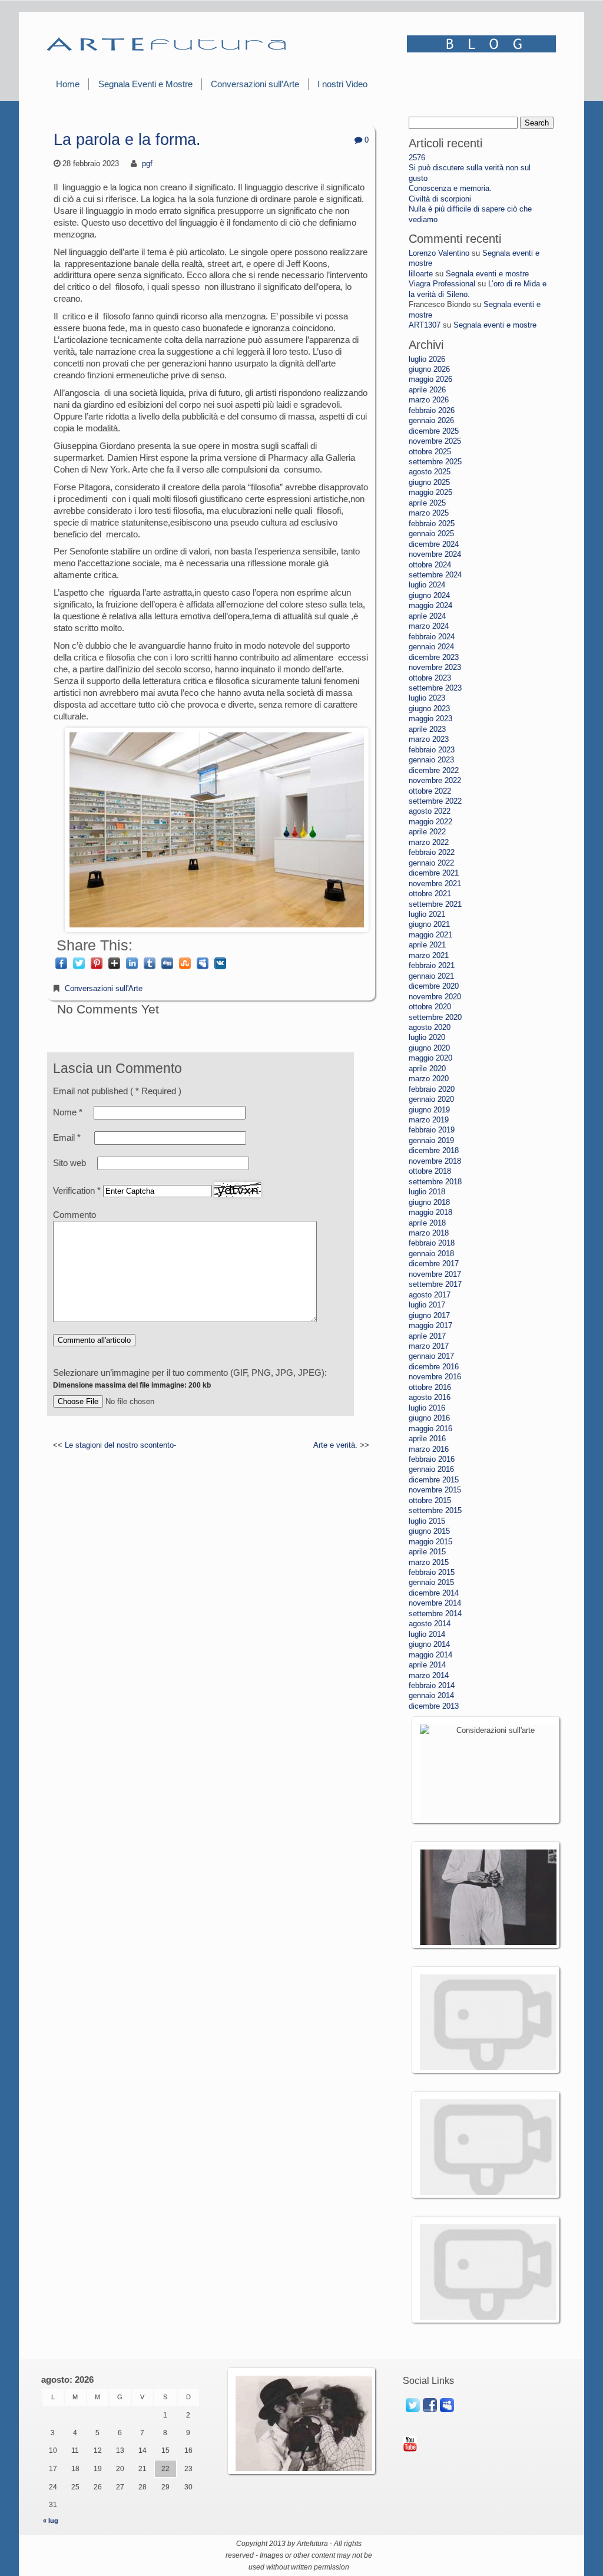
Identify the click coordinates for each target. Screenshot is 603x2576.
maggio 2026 (430, 379)
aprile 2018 (427, 1223)
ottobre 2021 (430, 894)
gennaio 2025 (431, 534)
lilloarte (421, 274)
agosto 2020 (430, 1027)
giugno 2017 (429, 1315)
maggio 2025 (430, 492)
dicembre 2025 (434, 431)
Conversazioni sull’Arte (255, 84)
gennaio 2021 (431, 976)
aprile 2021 (427, 945)
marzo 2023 (429, 739)
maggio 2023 (430, 719)
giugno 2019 (429, 1110)
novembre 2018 (435, 1161)
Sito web (69, 1163)
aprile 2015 (427, 1552)
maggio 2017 (430, 1325)
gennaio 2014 (431, 1695)
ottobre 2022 (430, 791)
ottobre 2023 (430, 678)
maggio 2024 (430, 605)
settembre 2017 (435, 1284)
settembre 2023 (435, 688)
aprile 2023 (427, 729)
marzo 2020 (429, 1079)
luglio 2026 (427, 359)
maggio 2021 (430, 935)
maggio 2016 (430, 1429)
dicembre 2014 (434, 1593)
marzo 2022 (429, 842)
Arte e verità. (335, 1445)
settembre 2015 (435, 1510)
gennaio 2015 (431, 1582)
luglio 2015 (427, 1521)
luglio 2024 (427, 585)
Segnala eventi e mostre (487, 274)
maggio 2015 (430, 1542)
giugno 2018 (429, 1202)
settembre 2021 (435, 904)
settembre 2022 (435, 801)
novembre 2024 (435, 554)
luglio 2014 (427, 1634)
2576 (417, 158)
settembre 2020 (435, 1017)
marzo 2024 (429, 626)
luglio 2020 (427, 1037)
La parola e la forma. (127, 140)
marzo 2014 (429, 1675)
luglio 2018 (427, 1192)
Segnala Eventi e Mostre (145, 84)
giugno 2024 (429, 595)
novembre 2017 (435, 1274)
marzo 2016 (429, 1449)
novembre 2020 (435, 997)
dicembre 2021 (434, 873)
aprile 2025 (427, 503)
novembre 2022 (435, 780)
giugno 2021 (429, 924)
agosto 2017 (430, 1295)
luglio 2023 (427, 698)
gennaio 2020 (431, 1099)
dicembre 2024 (434, 544)
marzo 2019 (429, 1120)
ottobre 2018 (430, 1171)
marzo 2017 (429, 1346)
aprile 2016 (427, 1439)
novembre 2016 (435, 1377)
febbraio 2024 (432, 637)
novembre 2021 (435, 884)
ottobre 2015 (430, 1500)
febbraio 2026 (432, 410)
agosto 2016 (430, 1397)
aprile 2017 (427, 1336)
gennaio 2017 (431, 1356)
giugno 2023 (429, 709)
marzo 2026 (429, 400)
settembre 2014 (435, 1614)
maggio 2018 (430, 1212)
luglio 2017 (427, 1305)
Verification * (78, 1190)
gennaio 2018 (431, 1254)
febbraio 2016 (432, 1459)
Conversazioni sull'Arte (104, 988)
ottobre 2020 (430, 1007)
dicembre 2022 (434, 770)
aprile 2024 (427, 616)
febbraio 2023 (432, 750)
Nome (68, 1112)
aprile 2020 (427, 1069)
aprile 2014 (427, 1665)
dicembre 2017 (434, 1264)
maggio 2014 (430, 1655)
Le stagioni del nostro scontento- (120, 1445)
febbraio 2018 (432, 1243)
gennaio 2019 (431, 1140)
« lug (51, 2521)
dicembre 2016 (434, 1367)
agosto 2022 (430, 811)
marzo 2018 (429, 1233)
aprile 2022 (427, 832)
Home (68, 84)
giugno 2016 (429, 1418)
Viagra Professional (442, 284)
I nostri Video (342, 84)
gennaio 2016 (431, 1469)
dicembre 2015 (434, 1480)
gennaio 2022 (431, 863)
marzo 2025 (429, 513)
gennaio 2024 (431, 647)
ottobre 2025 (430, 452)
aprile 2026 (427, 390)
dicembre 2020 (434, 986)
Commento (74, 1215)
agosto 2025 (430, 472)
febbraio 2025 (432, 524)
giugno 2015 (429, 1531)
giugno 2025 (429, 482)
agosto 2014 (430, 1624)
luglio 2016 (427, 1408)
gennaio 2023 (431, 760)
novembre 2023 (435, 667)
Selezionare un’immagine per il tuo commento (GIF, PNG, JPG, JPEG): (190, 1378)
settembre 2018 (435, 1182)
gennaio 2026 (431, 420)
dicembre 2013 (434, 1706)
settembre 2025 (435, 462)
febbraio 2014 (432, 1685)
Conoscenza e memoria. (450, 188)
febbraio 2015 (432, 1572)
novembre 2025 (435, 441)
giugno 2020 (429, 1048)
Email (67, 1137)
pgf (147, 164)
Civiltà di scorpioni (440, 199)
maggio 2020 (430, 1058)
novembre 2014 (435, 1603)
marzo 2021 (429, 955)
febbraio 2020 (432, 1089)
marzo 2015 (429, 1562)
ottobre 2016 (430, 1387)
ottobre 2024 (430, 565)
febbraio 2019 (432, 1130)
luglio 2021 (427, 914)
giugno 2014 (429, 1644)
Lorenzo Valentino (439, 253)
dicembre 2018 (434, 1150)
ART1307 (425, 325)
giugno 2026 (429, 369)
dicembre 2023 (434, 657)
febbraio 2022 (432, 852)
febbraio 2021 (432, 965)
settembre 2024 (435, 575)
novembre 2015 (435, 1490)
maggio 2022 (430, 822)
